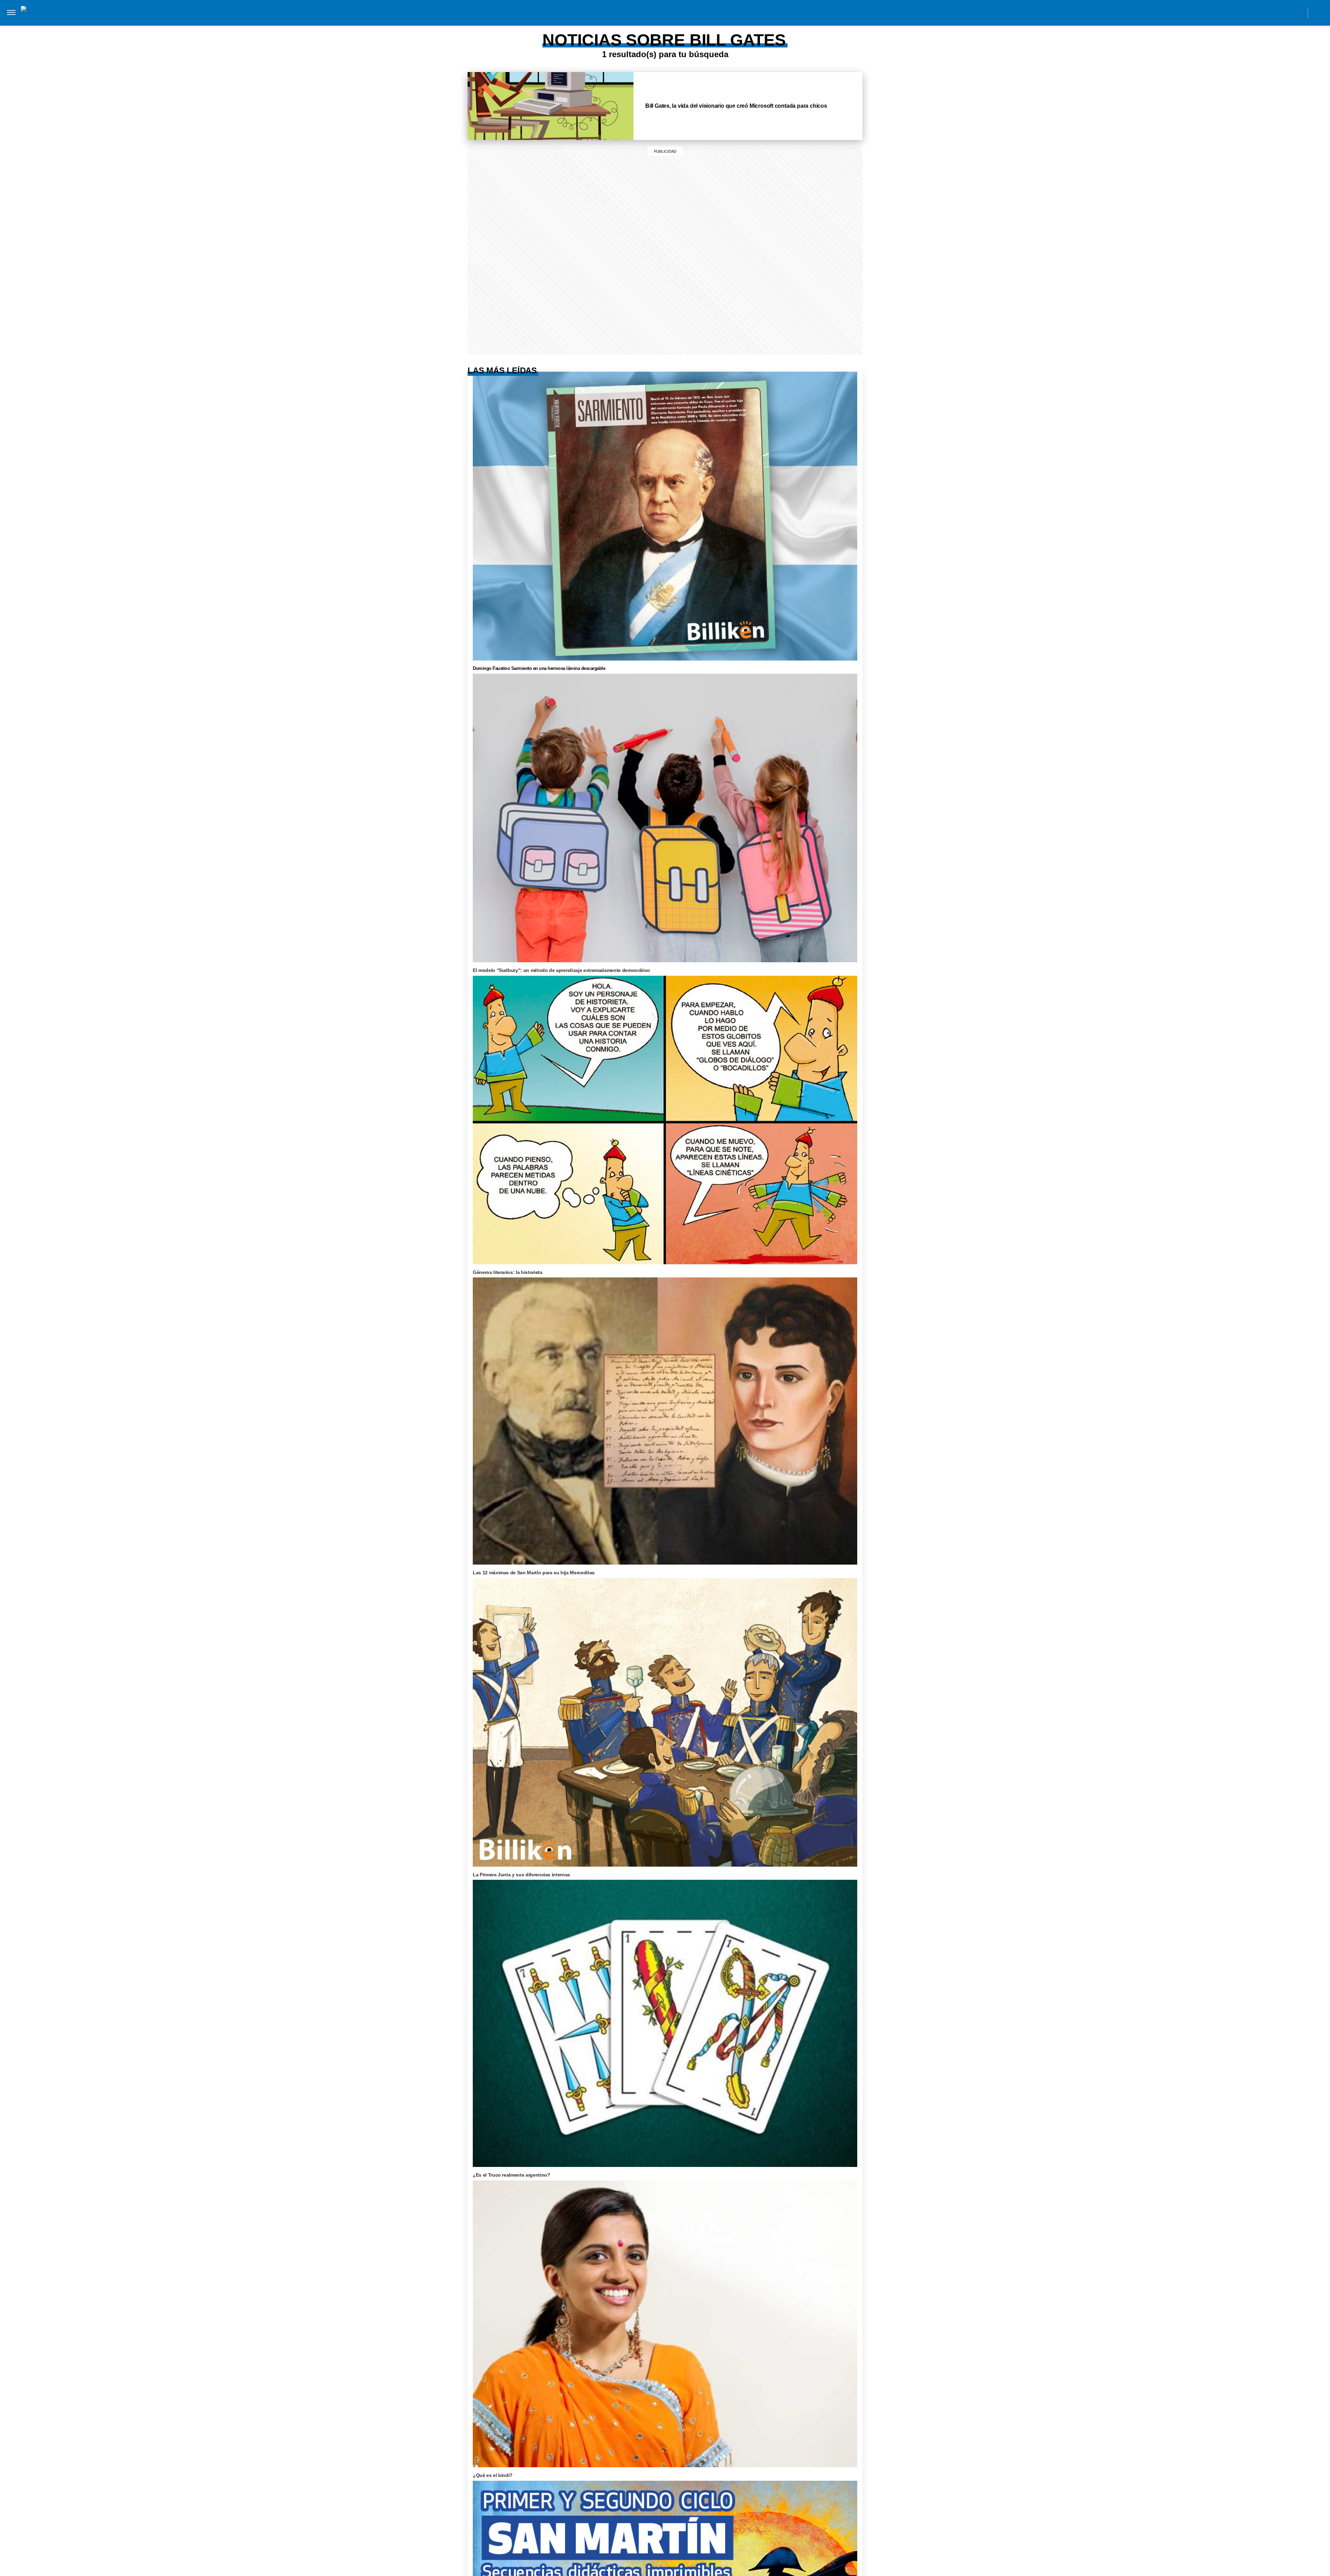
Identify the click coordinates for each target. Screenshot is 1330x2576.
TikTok (1267, 12)
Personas (540, 20)
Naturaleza (470, 20)
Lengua (685, 20)
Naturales (651, 20)
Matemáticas (721, 20)
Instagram (1236, 12)
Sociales (616, 20)
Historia (507, 20)
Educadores (579, 20)
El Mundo (369, 20)
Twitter (1282, 12)
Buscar (1319, 13)
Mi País (400, 20)
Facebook (1251, 12)
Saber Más (431, 20)
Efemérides (763, 20)
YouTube (1298, 12)
